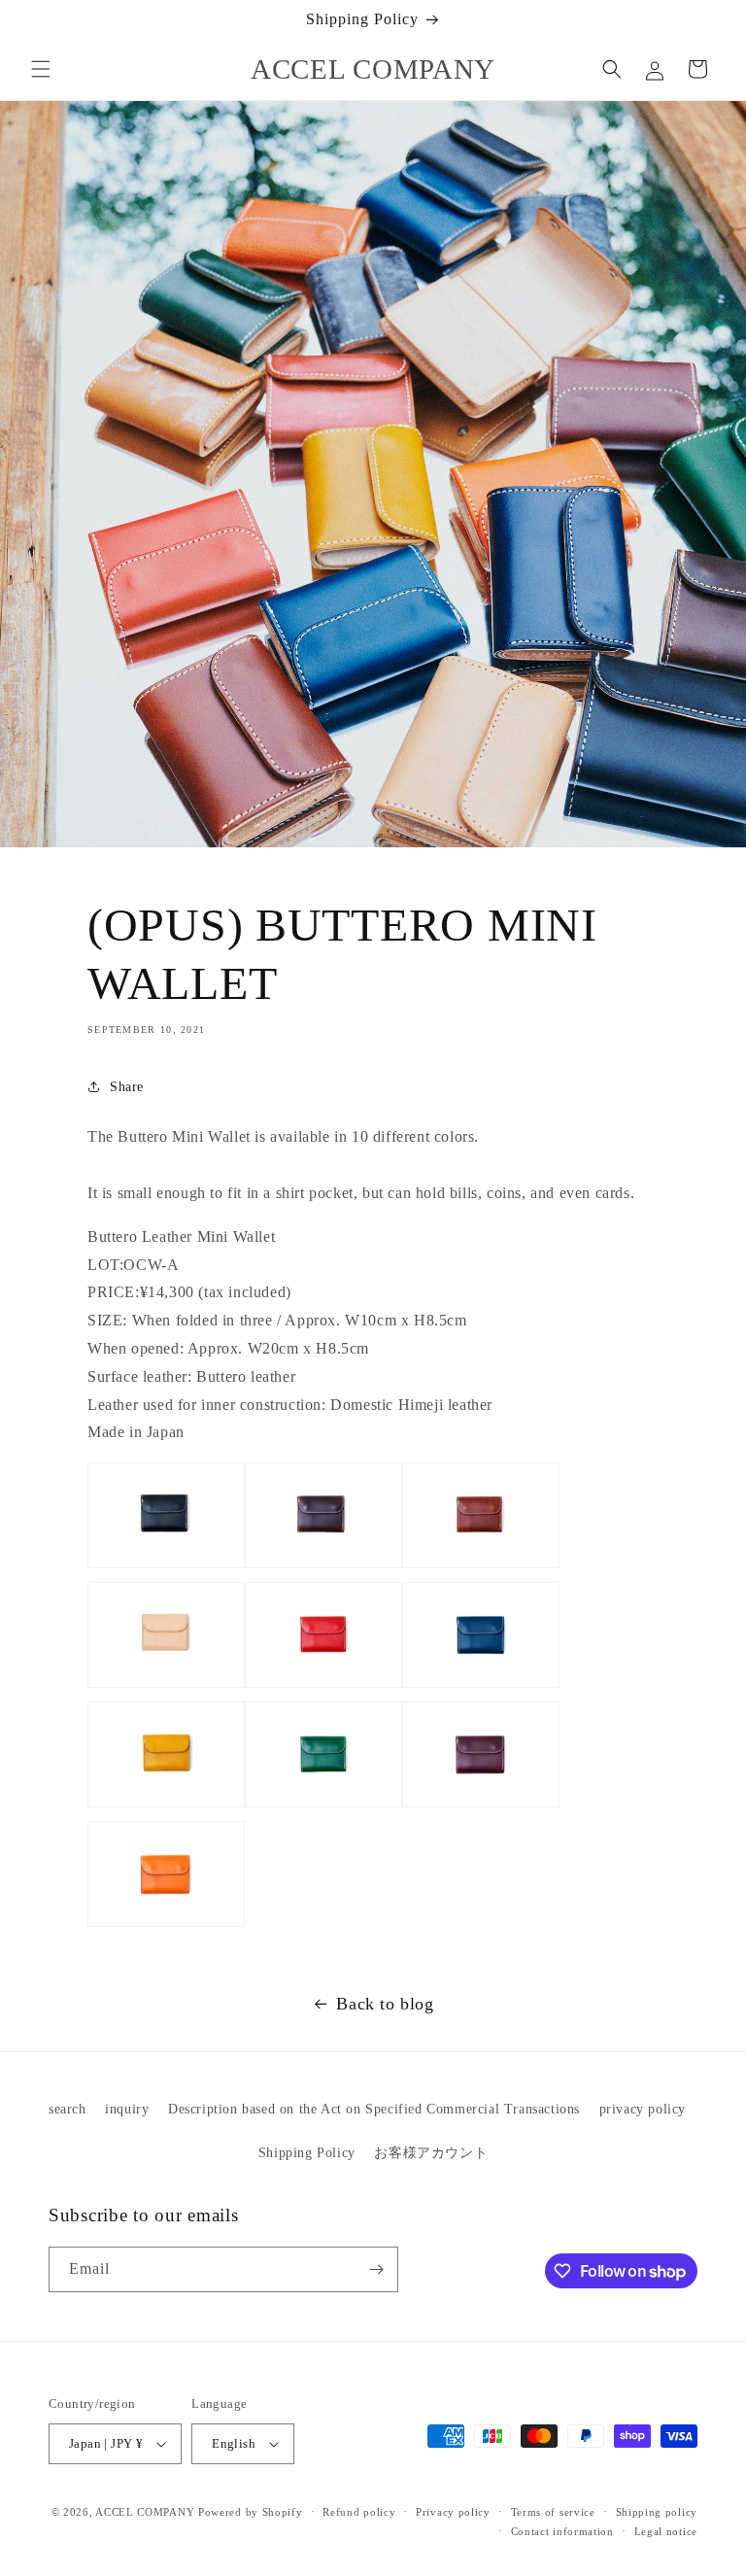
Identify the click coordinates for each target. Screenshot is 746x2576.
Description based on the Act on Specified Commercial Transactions (374, 2109)
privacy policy (643, 2109)
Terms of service (553, 2512)
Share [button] (127, 1087)
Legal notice (666, 2531)
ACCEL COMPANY (145, 2512)
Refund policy (359, 2512)
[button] (41, 69)
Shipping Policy (307, 2153)
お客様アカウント (431, 2153)
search (68, 2109)
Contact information (562, 2531)
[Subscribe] (376, 2269)
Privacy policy (453, 2512)
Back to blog (385, 2004)
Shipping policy (657, 2512)
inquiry (127, 2109)
